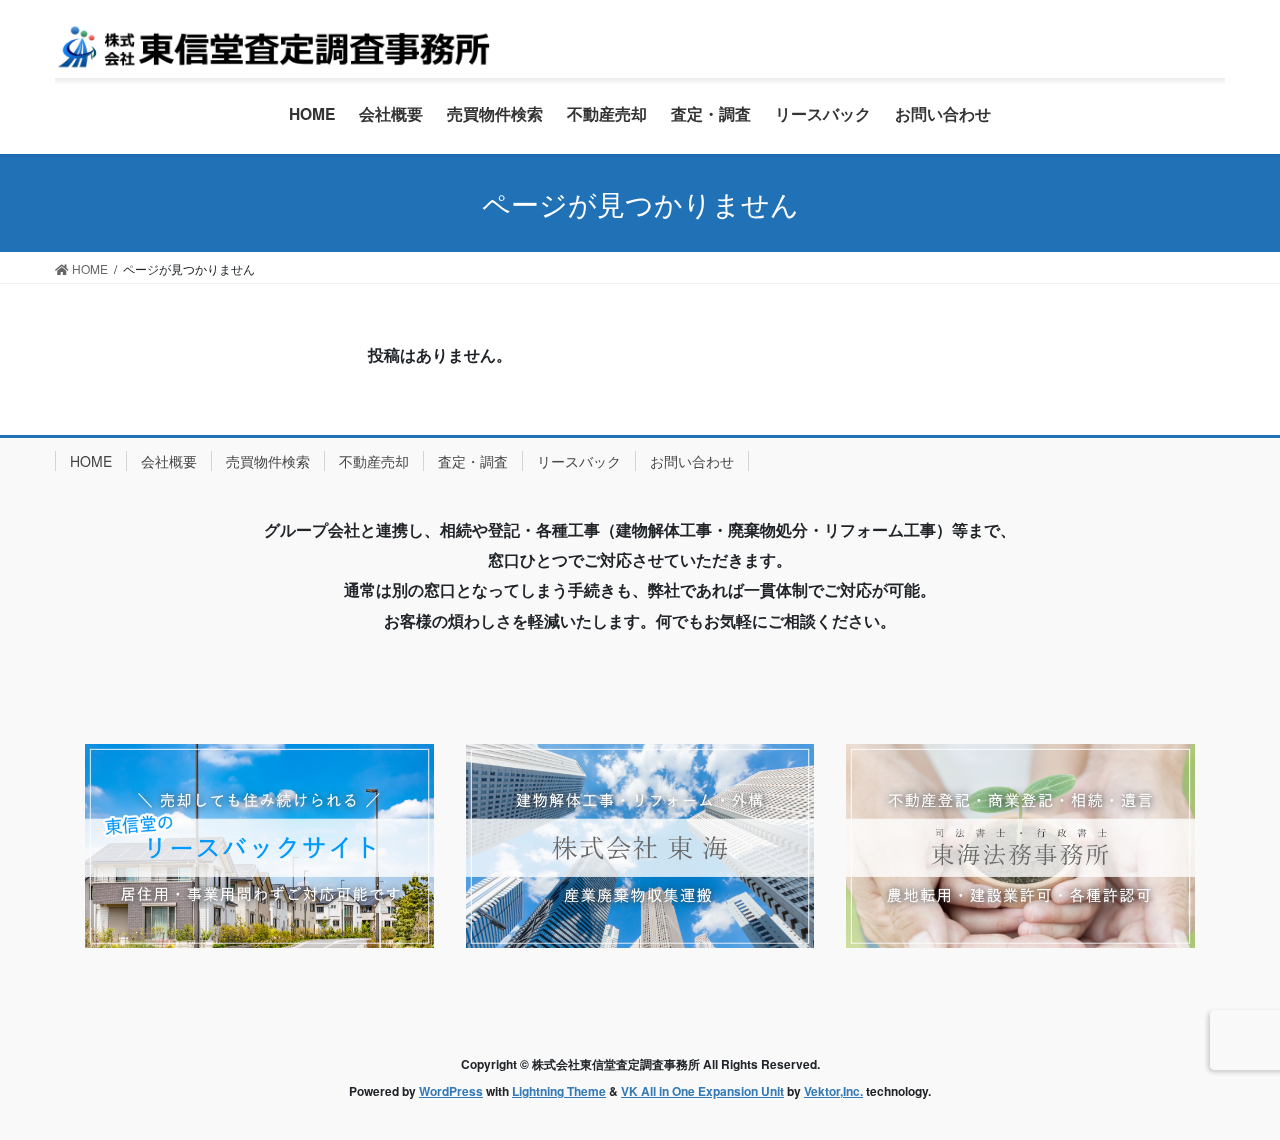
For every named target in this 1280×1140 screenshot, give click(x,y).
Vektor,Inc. (833, 1091)
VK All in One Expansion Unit (702, 1091)
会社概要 (169, 461)
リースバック (579, 461)
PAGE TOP (1230, 1087)
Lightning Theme (559, 1091)
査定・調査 (473, 461)
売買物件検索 (268, 461)
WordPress (451, 1091)
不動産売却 (374, 461)
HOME (91, 461)
